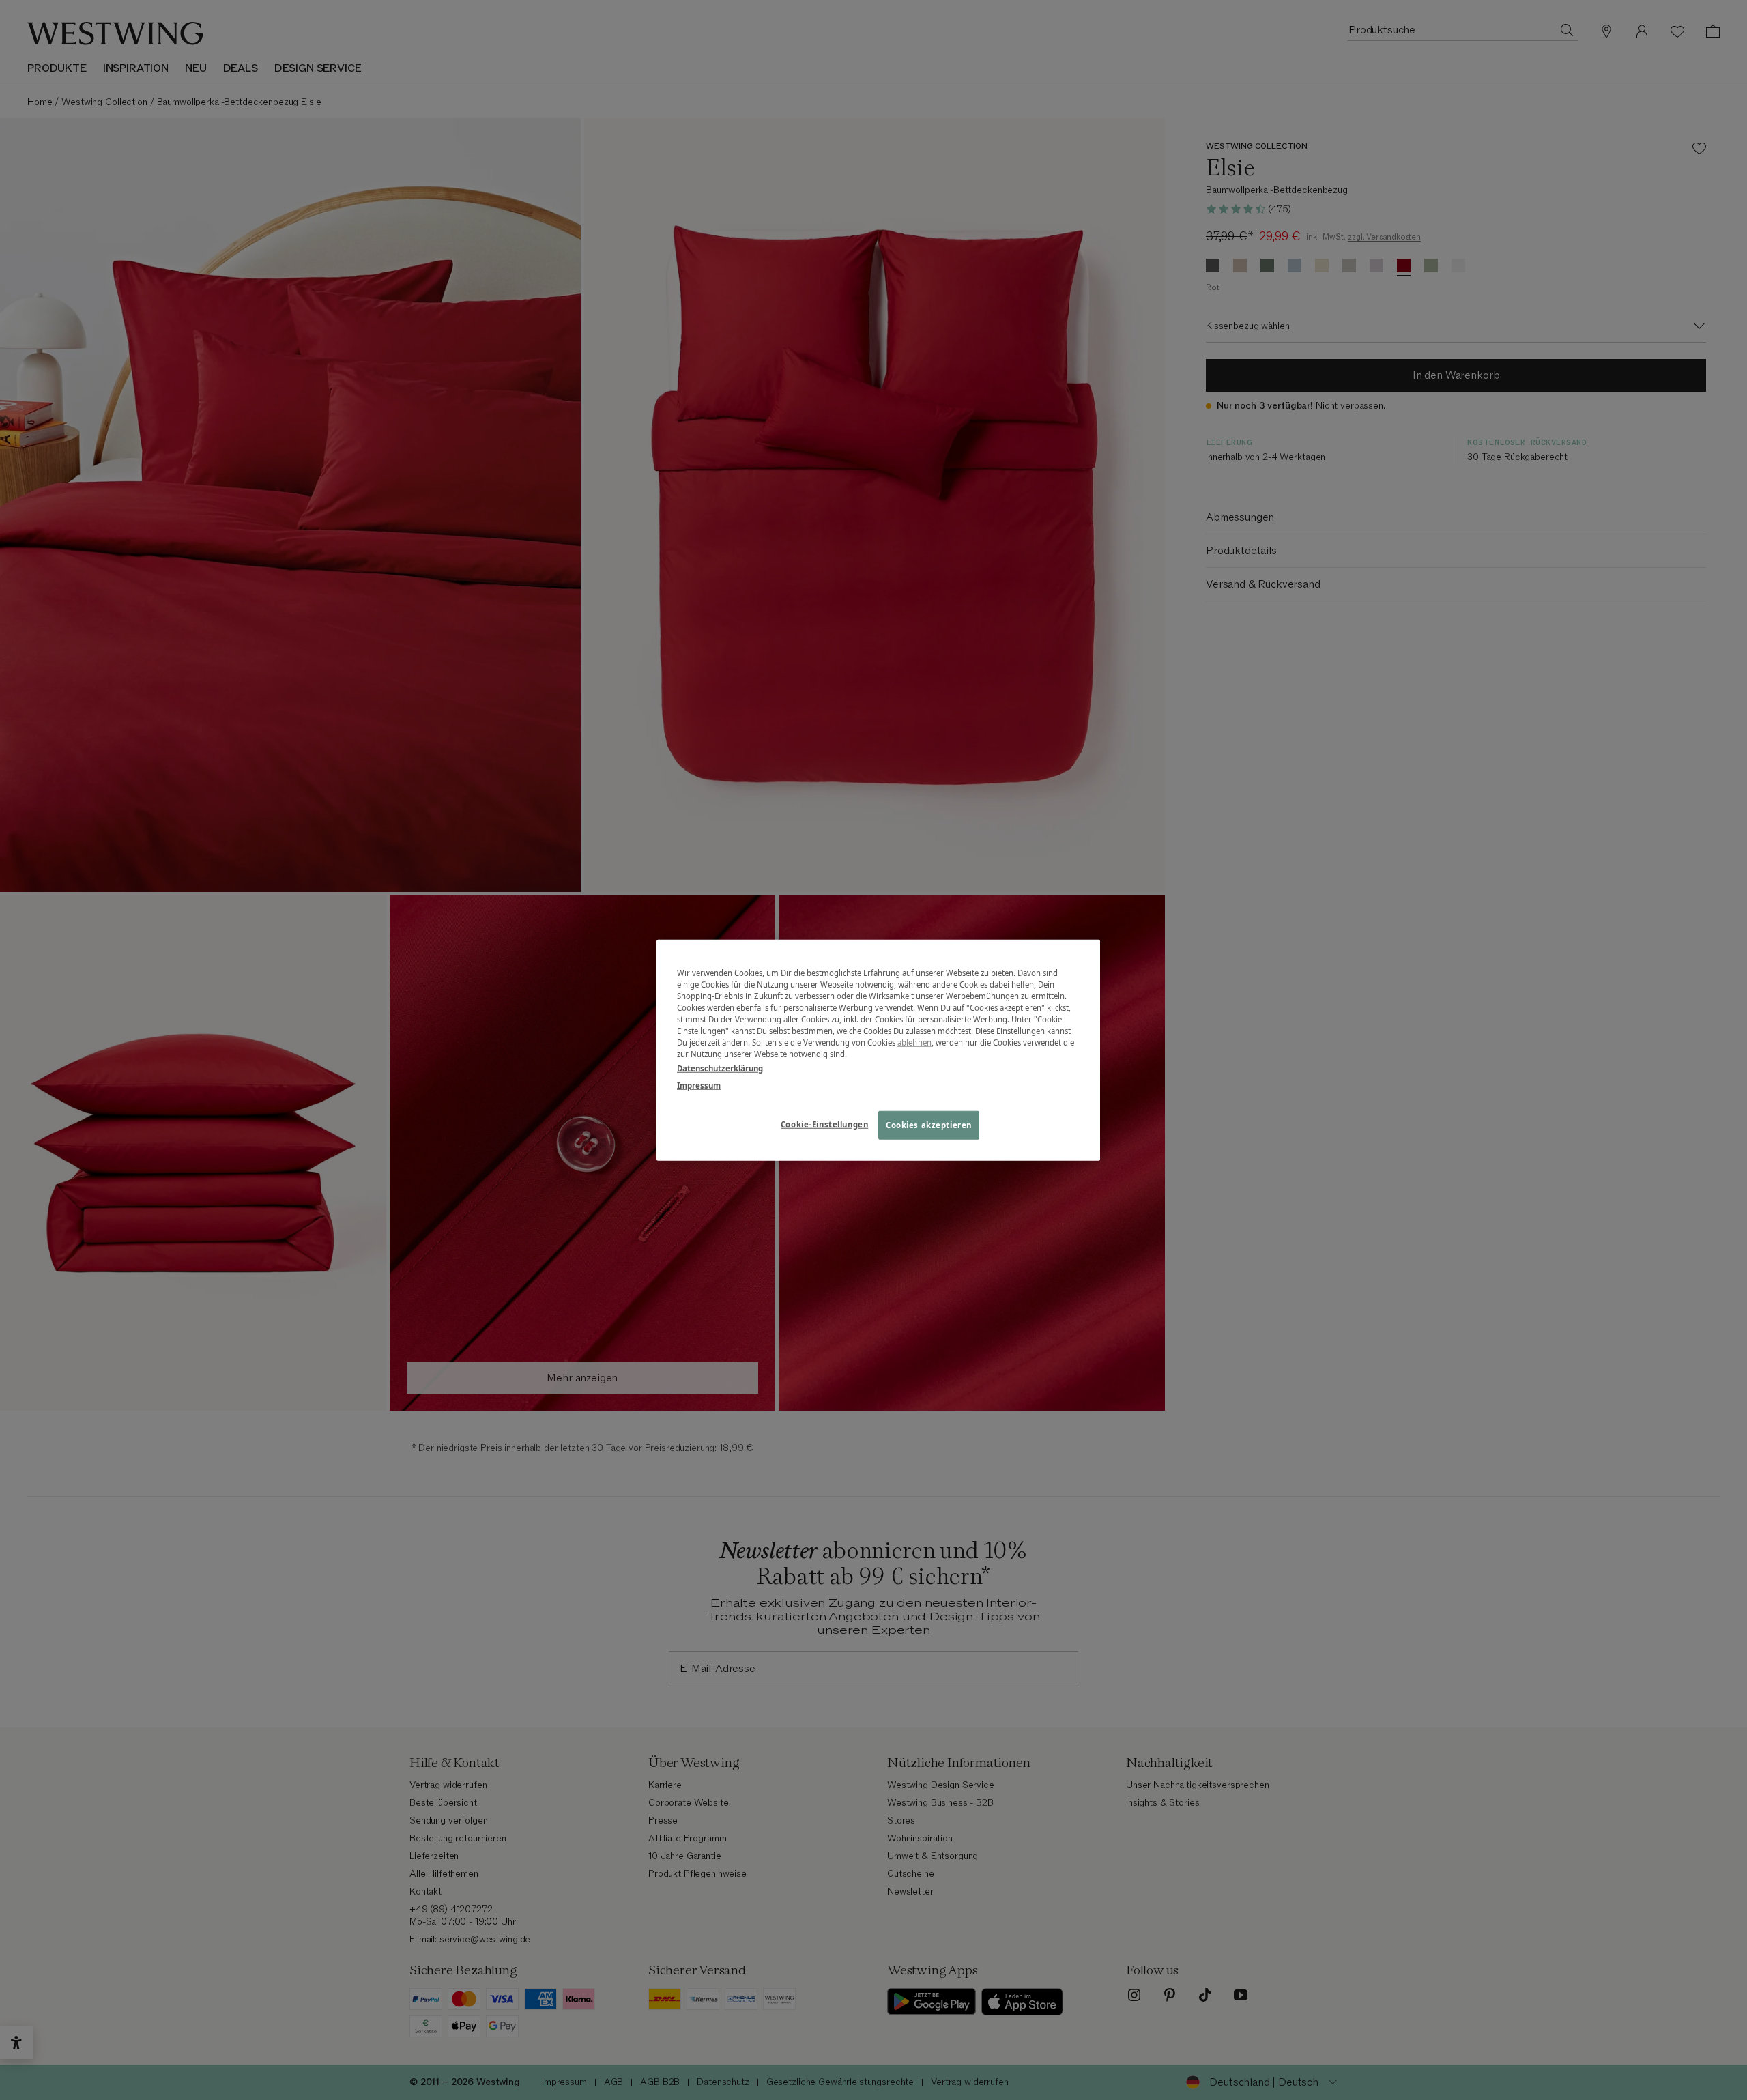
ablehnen (914, 1042)
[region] (878, 1050)
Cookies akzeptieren (929, 1125)
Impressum (699, 1085)
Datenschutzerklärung (720, 1068)
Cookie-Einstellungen (824, 1124)
